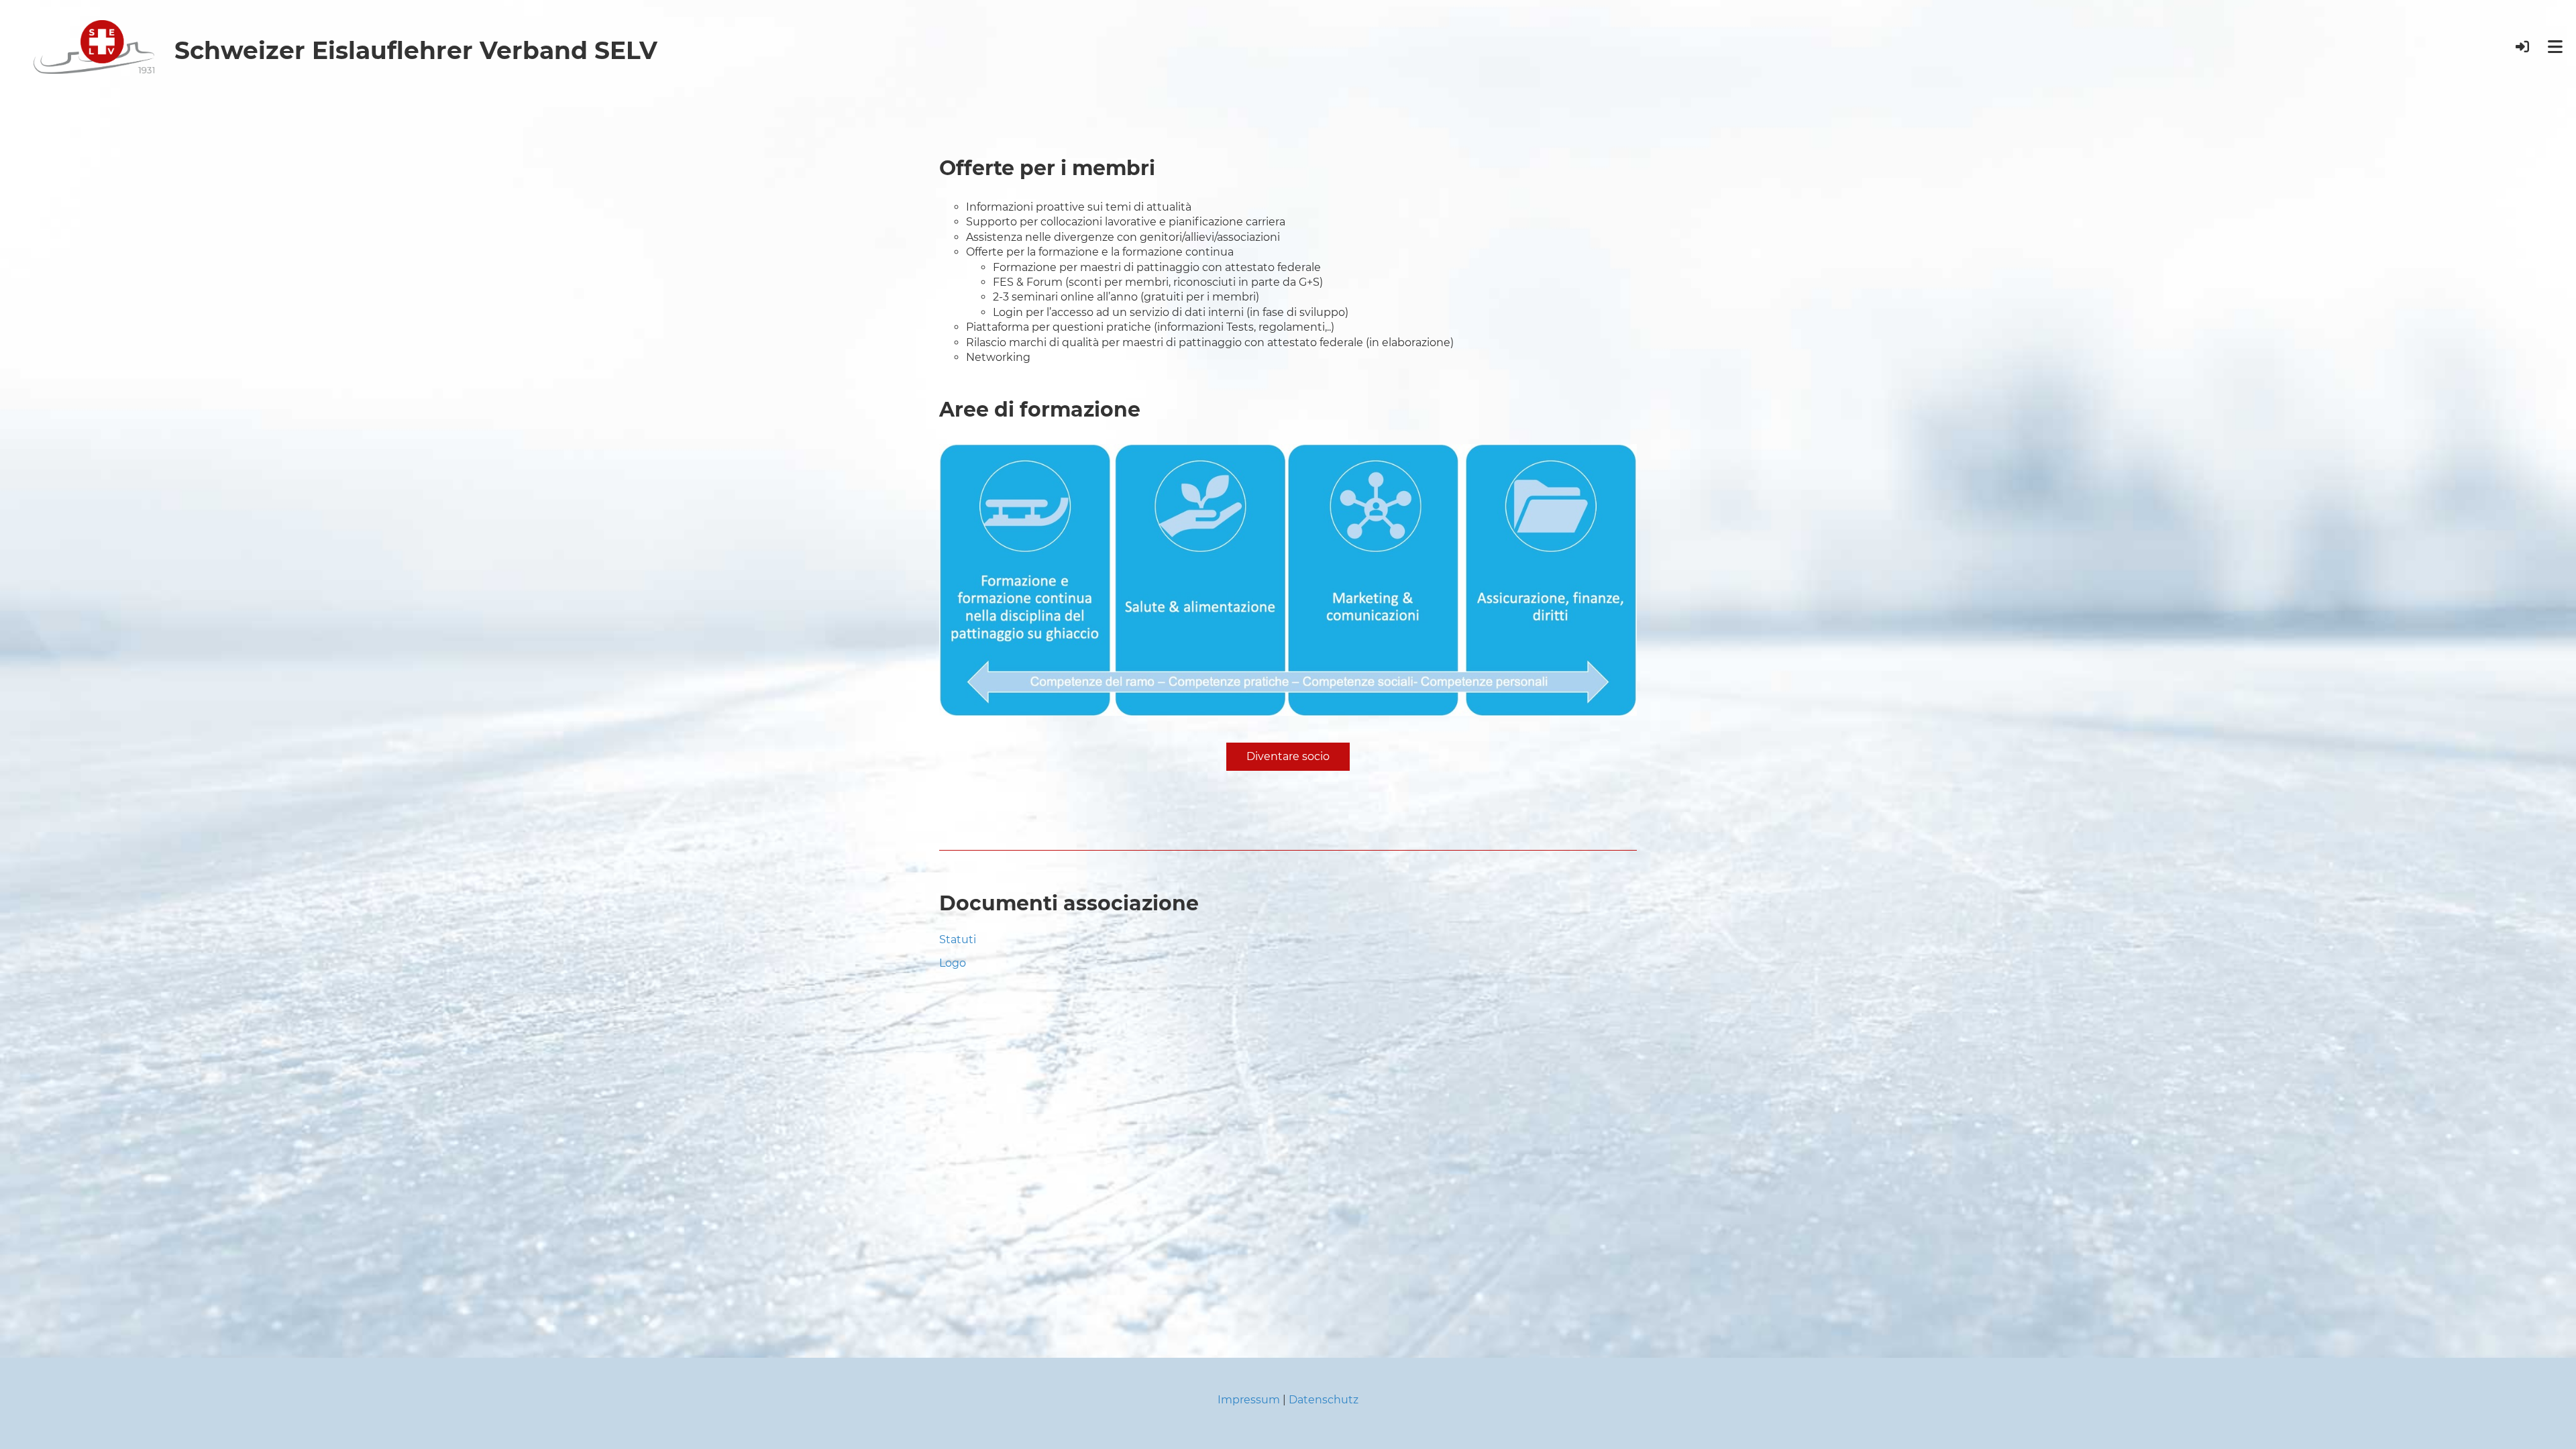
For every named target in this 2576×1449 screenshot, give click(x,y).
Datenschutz (1324, 1400)
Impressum (1249, 1400)
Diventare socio (1288, 756)
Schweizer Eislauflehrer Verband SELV (416, 50)
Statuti (958, 940)
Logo (953, 963)
